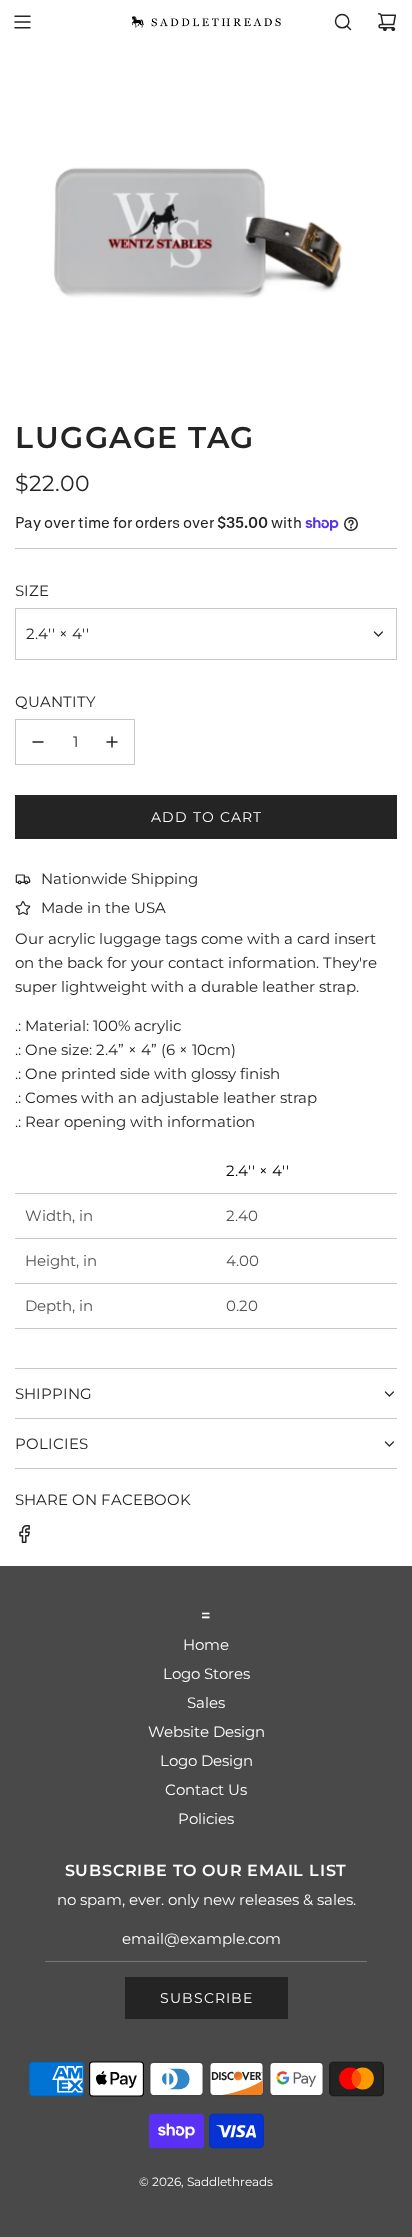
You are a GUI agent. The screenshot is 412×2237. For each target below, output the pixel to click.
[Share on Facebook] (25, 1537)
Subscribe (206, 1998)
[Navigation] (22, 22)
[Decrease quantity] (38, 742)
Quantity (55, 701)
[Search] (343, 22)
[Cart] (387, 22)
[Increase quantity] (112, 742)
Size (32, 590)
